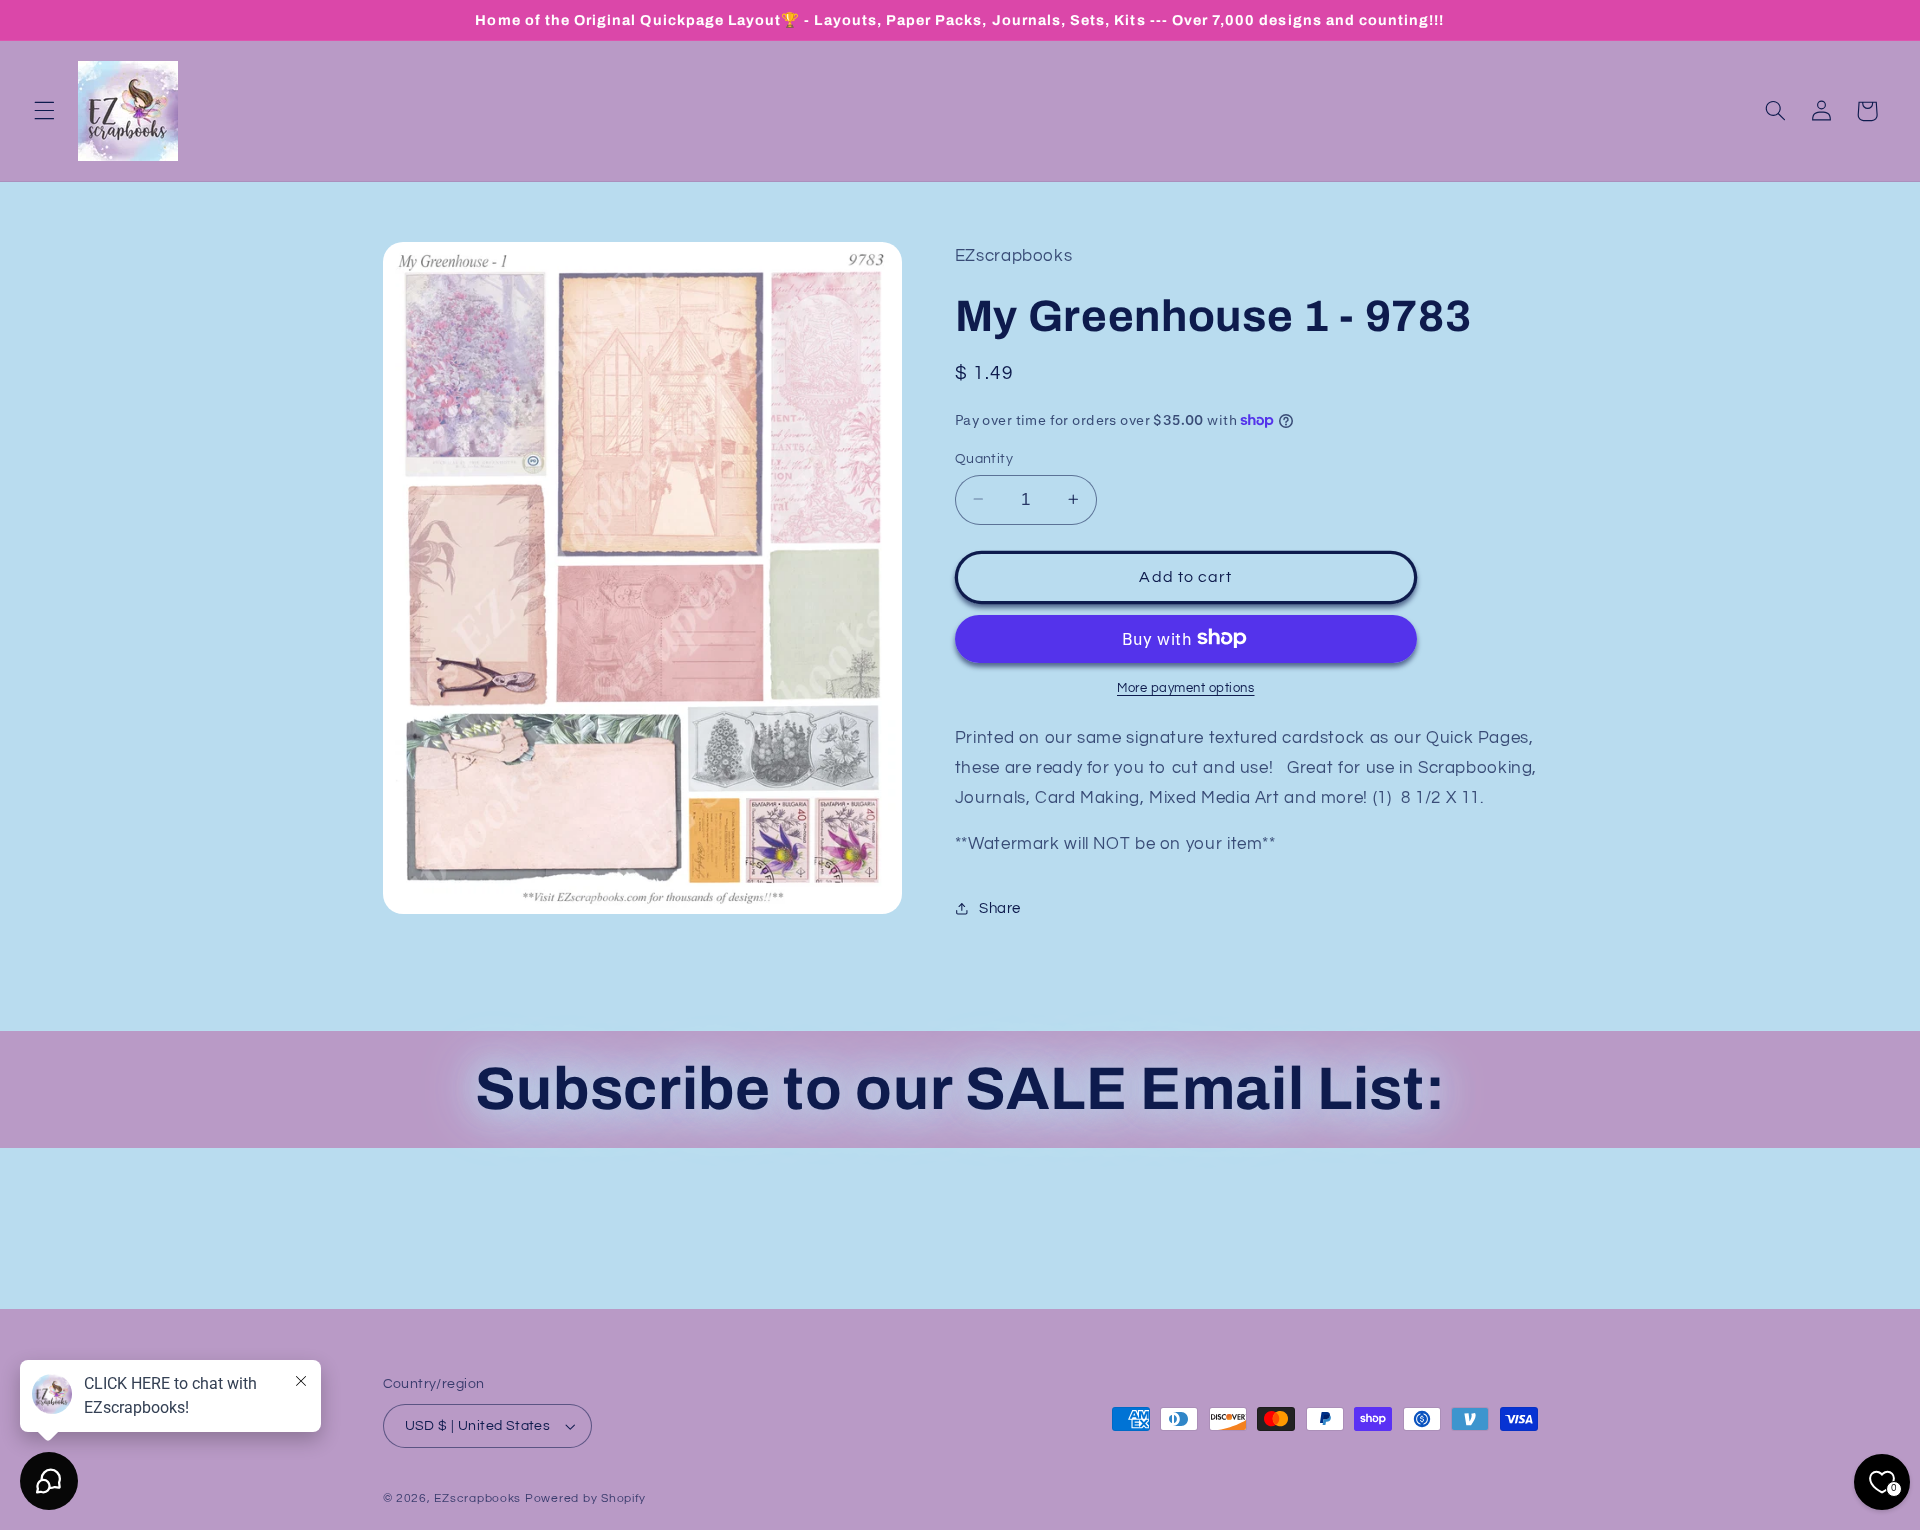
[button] (44, 111)
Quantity (984, 458)
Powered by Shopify (585, 1498)
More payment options (1186, 687)
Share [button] (1000, 907)
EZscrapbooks (477, 1498)
